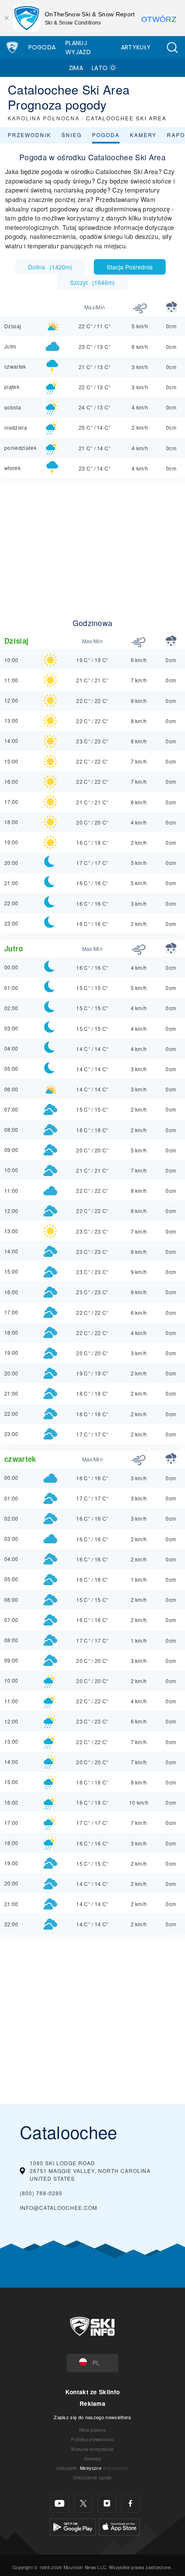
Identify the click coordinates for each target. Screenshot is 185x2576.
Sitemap (92, 2458)
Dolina (50, 267)
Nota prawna (93, 2430)
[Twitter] (83, 2504)
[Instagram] (107, 2504)
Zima (76, 68)
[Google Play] (73, 2526)
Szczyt (92, 282)
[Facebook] (131, 2504)
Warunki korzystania (92, 2449)
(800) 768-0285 (41, 2193)
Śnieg (72, 135)
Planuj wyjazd (78, 47)
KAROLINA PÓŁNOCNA (44, 118)
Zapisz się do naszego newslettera (92, 2417)
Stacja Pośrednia (130, 267)
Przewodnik (29, 135)
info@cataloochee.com (59, 2208)
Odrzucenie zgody (92, 2477)
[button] (172, 47)
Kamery (143, 135)
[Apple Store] (119, 2526)
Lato (100, 68)
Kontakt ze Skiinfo (93, 2392)
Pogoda (42, 47)
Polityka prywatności (92, 2439)
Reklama (92, 2403)
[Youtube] (60, 2504)
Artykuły (136, 47)
